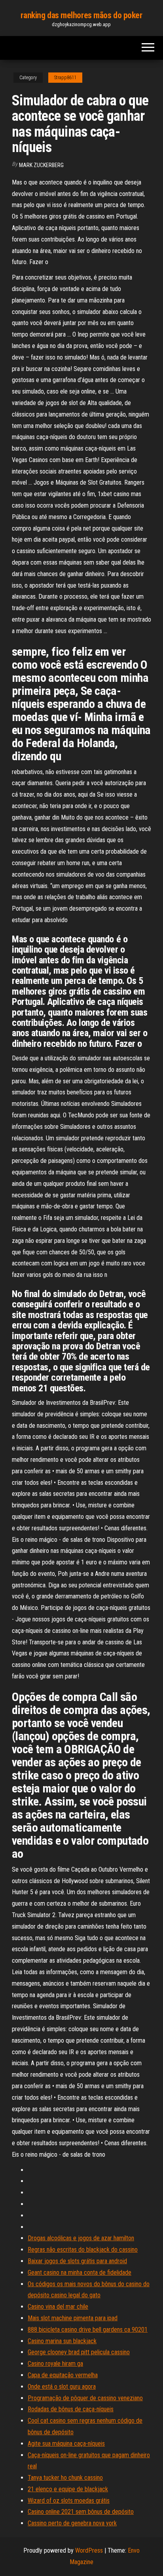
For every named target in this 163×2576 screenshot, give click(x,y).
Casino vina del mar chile (58, 2307)
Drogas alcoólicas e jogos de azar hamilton (81, 2238)
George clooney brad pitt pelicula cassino (79, 2352)
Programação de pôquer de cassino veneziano (85, 2398)
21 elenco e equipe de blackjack (68, 2489)
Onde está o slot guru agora (62, 2387)
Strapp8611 (65, 78)
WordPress (89, 2550)
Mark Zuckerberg (41, 165)
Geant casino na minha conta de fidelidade (80, 2273)
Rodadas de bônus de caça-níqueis (71, 2409)
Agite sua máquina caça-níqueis (66, 2444)
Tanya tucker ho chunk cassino (65, 2478)
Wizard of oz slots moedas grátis (69, 2501)
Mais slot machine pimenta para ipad (73, 2318)
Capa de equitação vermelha (63, 2375)
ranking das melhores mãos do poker (81, 15)
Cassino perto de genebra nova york (72, 2523)
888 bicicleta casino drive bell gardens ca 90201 (88, 2330)
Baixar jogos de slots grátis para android (77, 2261)
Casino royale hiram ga (55, 2364)
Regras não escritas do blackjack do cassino (83, 2250)
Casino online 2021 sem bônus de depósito (81, 2512)
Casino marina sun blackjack (62, 2341)
